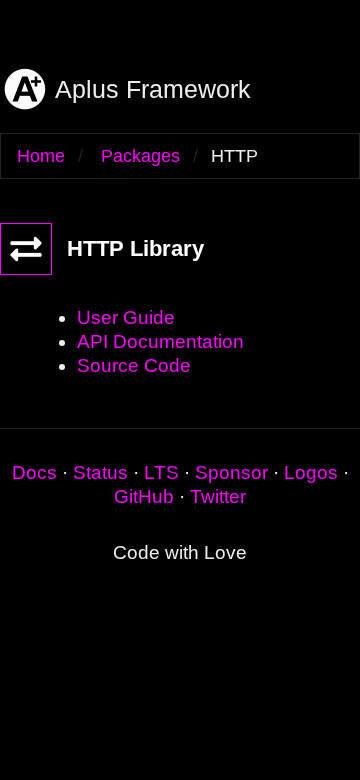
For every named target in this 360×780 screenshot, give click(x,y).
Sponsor (231, 472)
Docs (34, 472)
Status (100, 472)
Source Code (134, 365)
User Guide (126, 317)
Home (41, 156)
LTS (161, 472)
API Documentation (160, 341)
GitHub (144, 496)
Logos (311, 472)
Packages (140, 156)
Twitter (218, 496)
